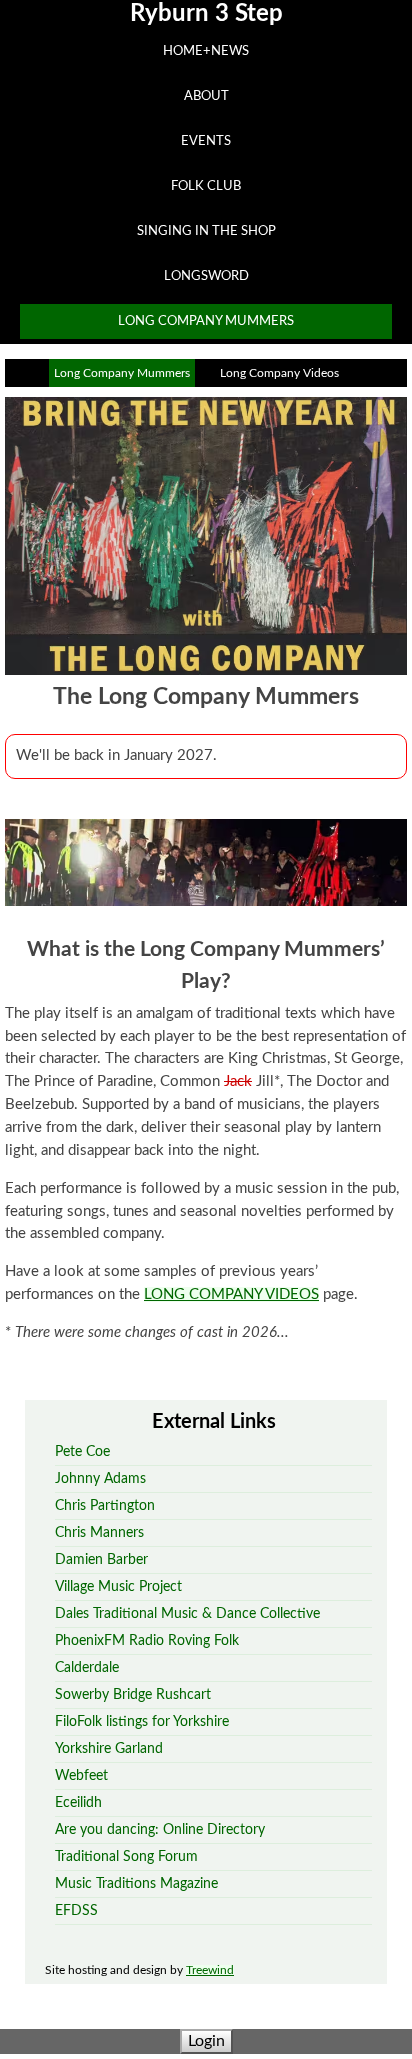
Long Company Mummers (122, 373)
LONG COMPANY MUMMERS (206, 321)
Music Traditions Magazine (136, 1883)
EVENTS (206, 141)
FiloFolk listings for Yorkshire (142, 1721)
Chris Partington (105, 1505)
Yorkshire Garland (109, 1748)
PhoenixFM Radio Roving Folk (147, 1640)
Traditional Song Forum (126, 1856)
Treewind (210, 1970)
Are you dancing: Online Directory (160, 1829)
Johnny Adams (100, 1478)
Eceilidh (78, 1802)
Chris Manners (99, 1532)
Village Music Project (118, 1586)
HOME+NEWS (206, 51)
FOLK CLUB (206, 186)
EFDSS (76, 1910)
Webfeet (81, 1775)
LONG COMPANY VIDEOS (231, 1294)
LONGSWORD (206, 276)
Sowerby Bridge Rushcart (133, 1694)
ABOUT (206, 96)
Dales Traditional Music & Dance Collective (187, 1613)
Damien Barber (101, 1559)
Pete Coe (82, 1451)
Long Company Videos (279, 373)
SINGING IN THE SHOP (206, 231)
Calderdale (87, 1667)
